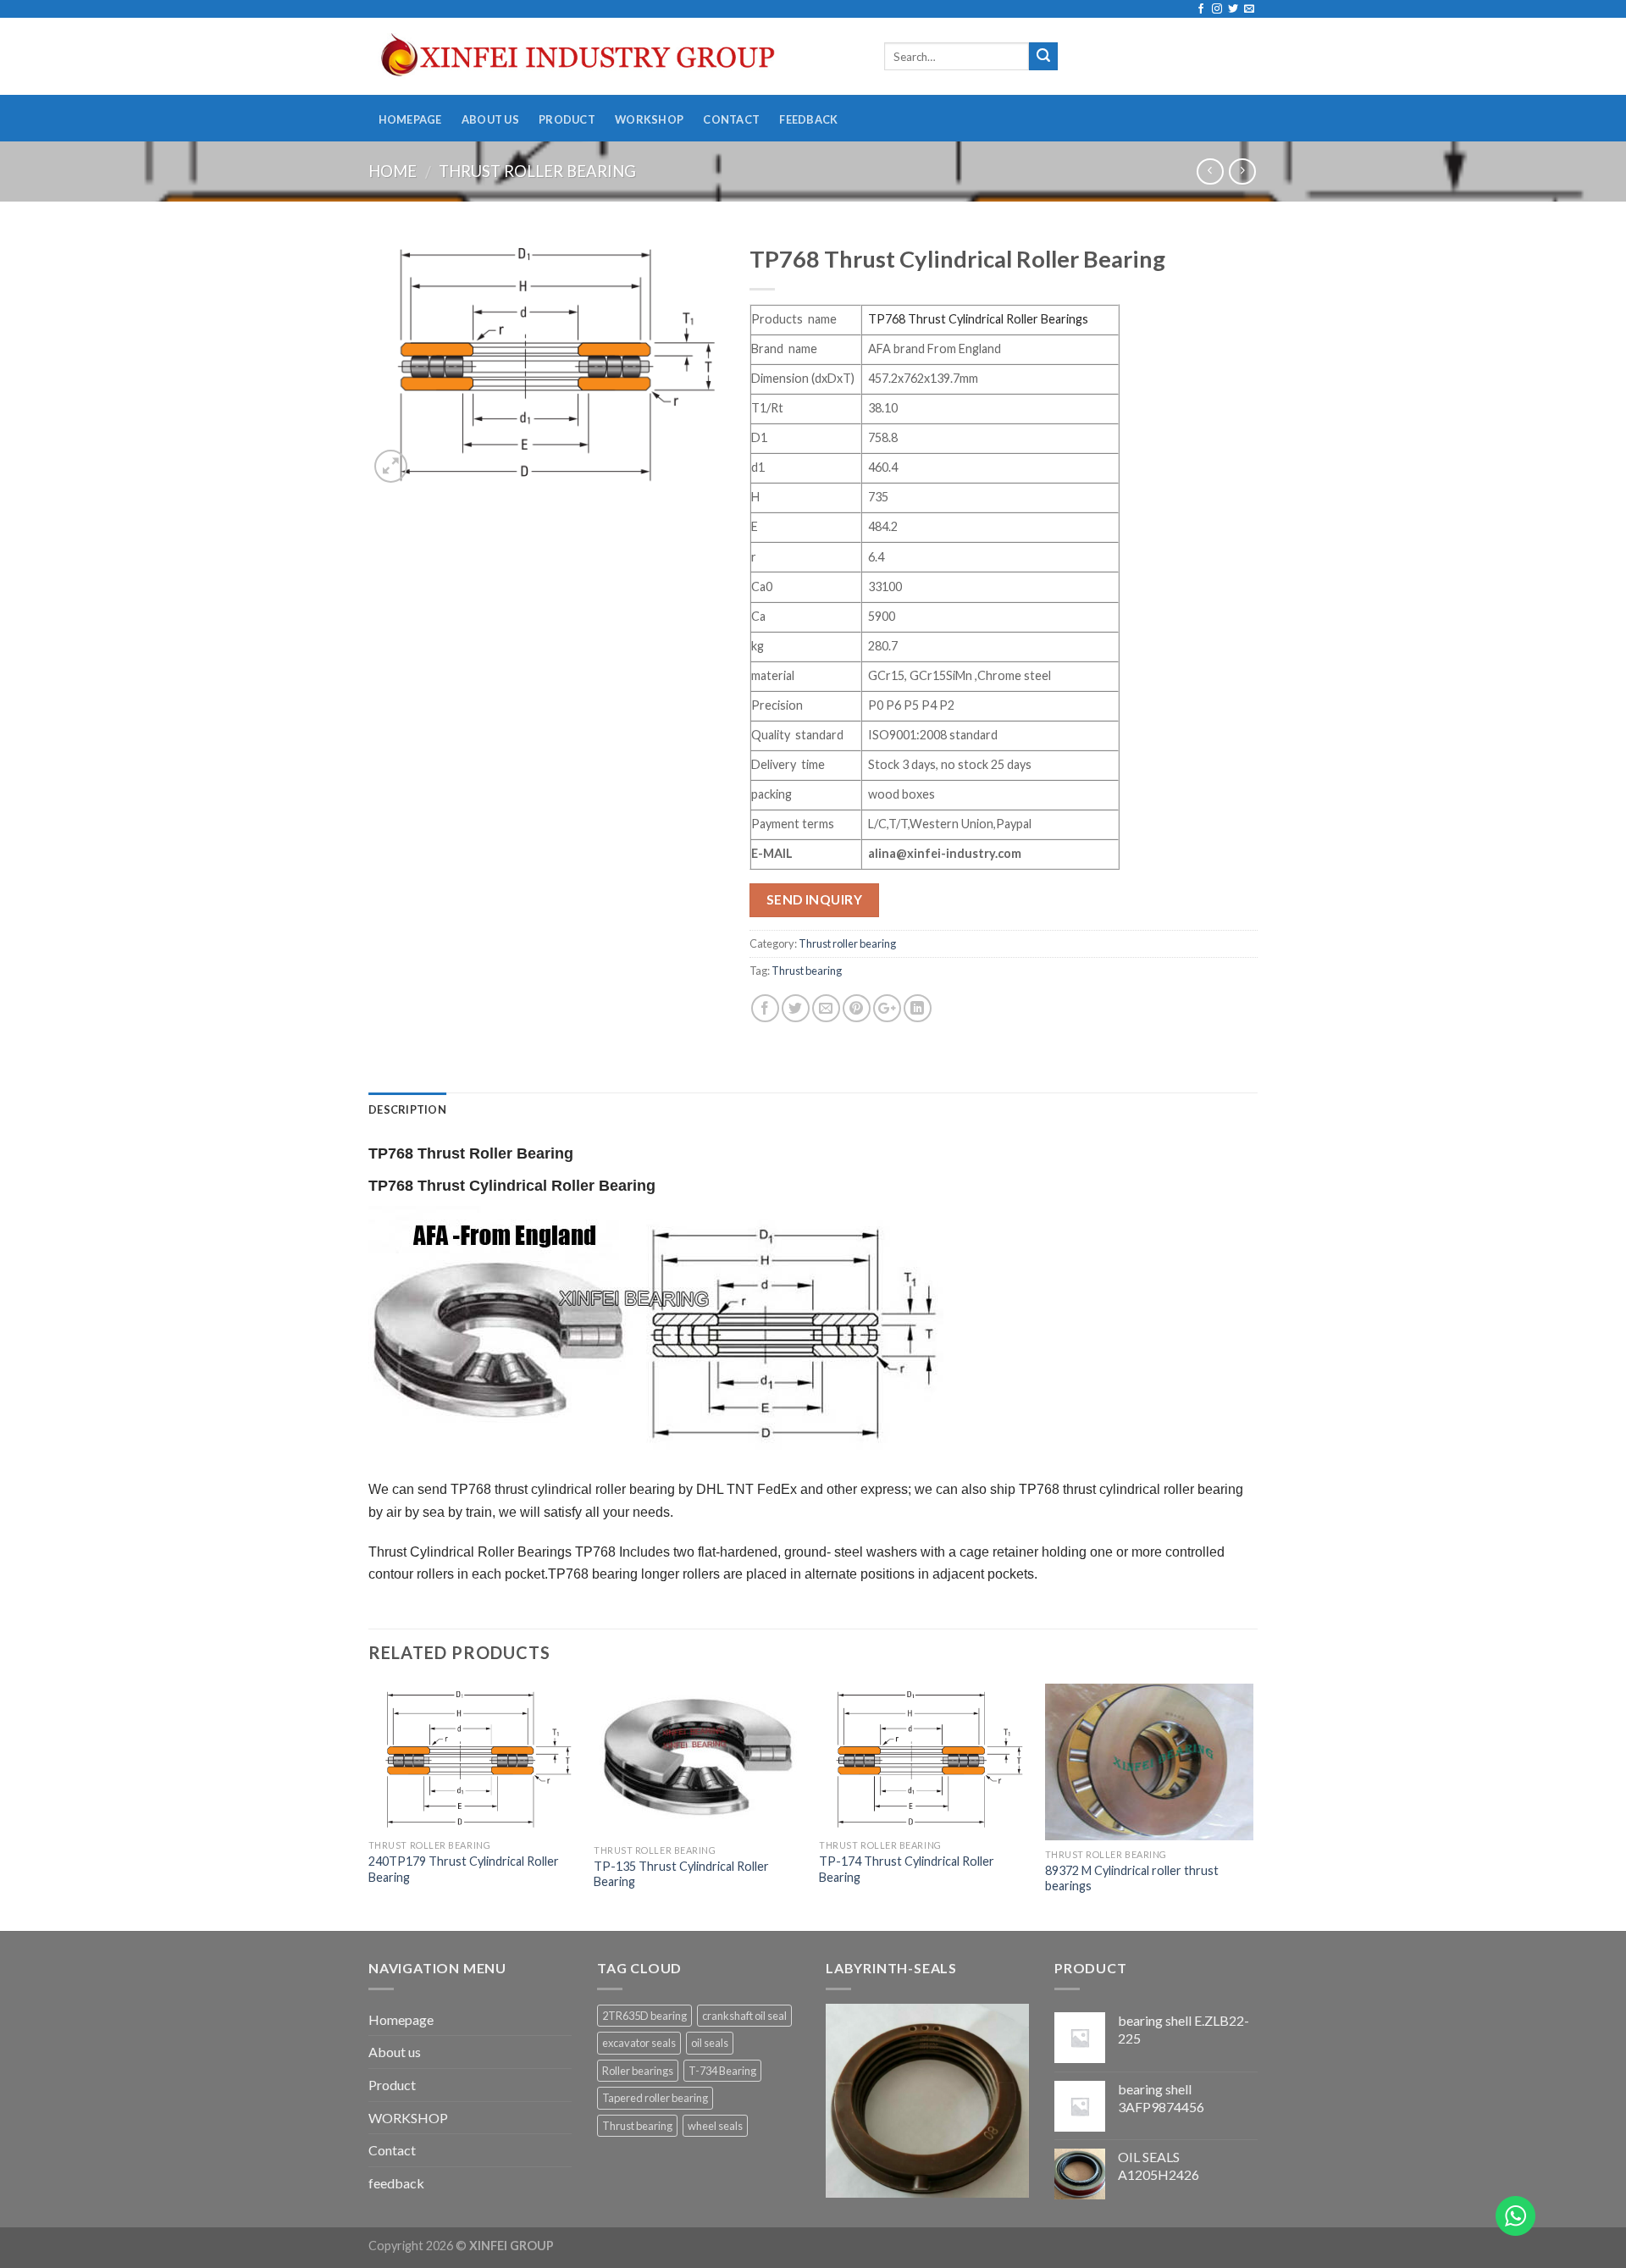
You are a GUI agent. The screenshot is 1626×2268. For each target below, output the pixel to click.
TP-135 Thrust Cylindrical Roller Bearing (681, 1874)
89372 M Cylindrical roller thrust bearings (1132, 1878)
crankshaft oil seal (744, 2016)
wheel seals (715, 2126)
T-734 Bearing (722, 2071)
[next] (1253, 1806)
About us (490, 119)
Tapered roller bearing (655, 2098)
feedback (808, 119)
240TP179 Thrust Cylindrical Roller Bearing (464, 1869)
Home (393, 171)
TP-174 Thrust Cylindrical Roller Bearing (907, 1869)
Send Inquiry (815, 899)
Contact (731, 119)
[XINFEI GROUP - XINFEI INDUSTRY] (614, 56)
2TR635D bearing (644, 2016)
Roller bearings (638, 2071)
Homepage (410, 119)
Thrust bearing (807, 971)
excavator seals (639, 2043)
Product (567, 119)
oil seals (710, 2043)
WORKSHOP (649, 119)
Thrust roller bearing (537, 171)
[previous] (369, 1806)
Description (407, 1109)
